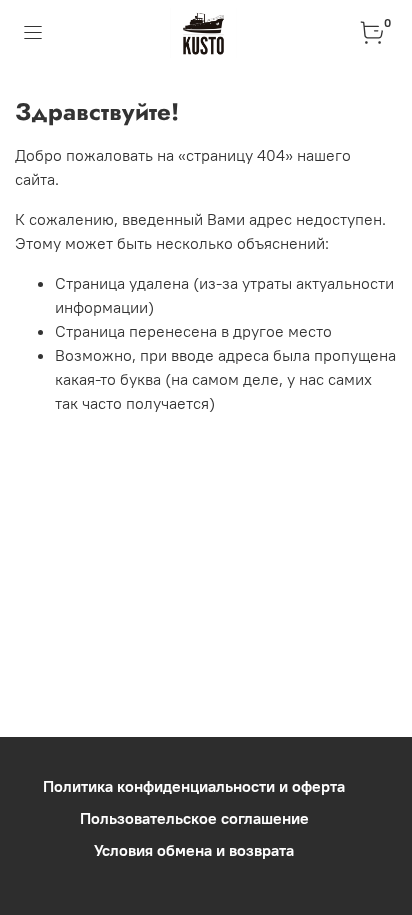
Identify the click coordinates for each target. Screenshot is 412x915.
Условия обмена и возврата (194, 850)
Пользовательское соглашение (194, 818)
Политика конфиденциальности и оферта (194, 786)
